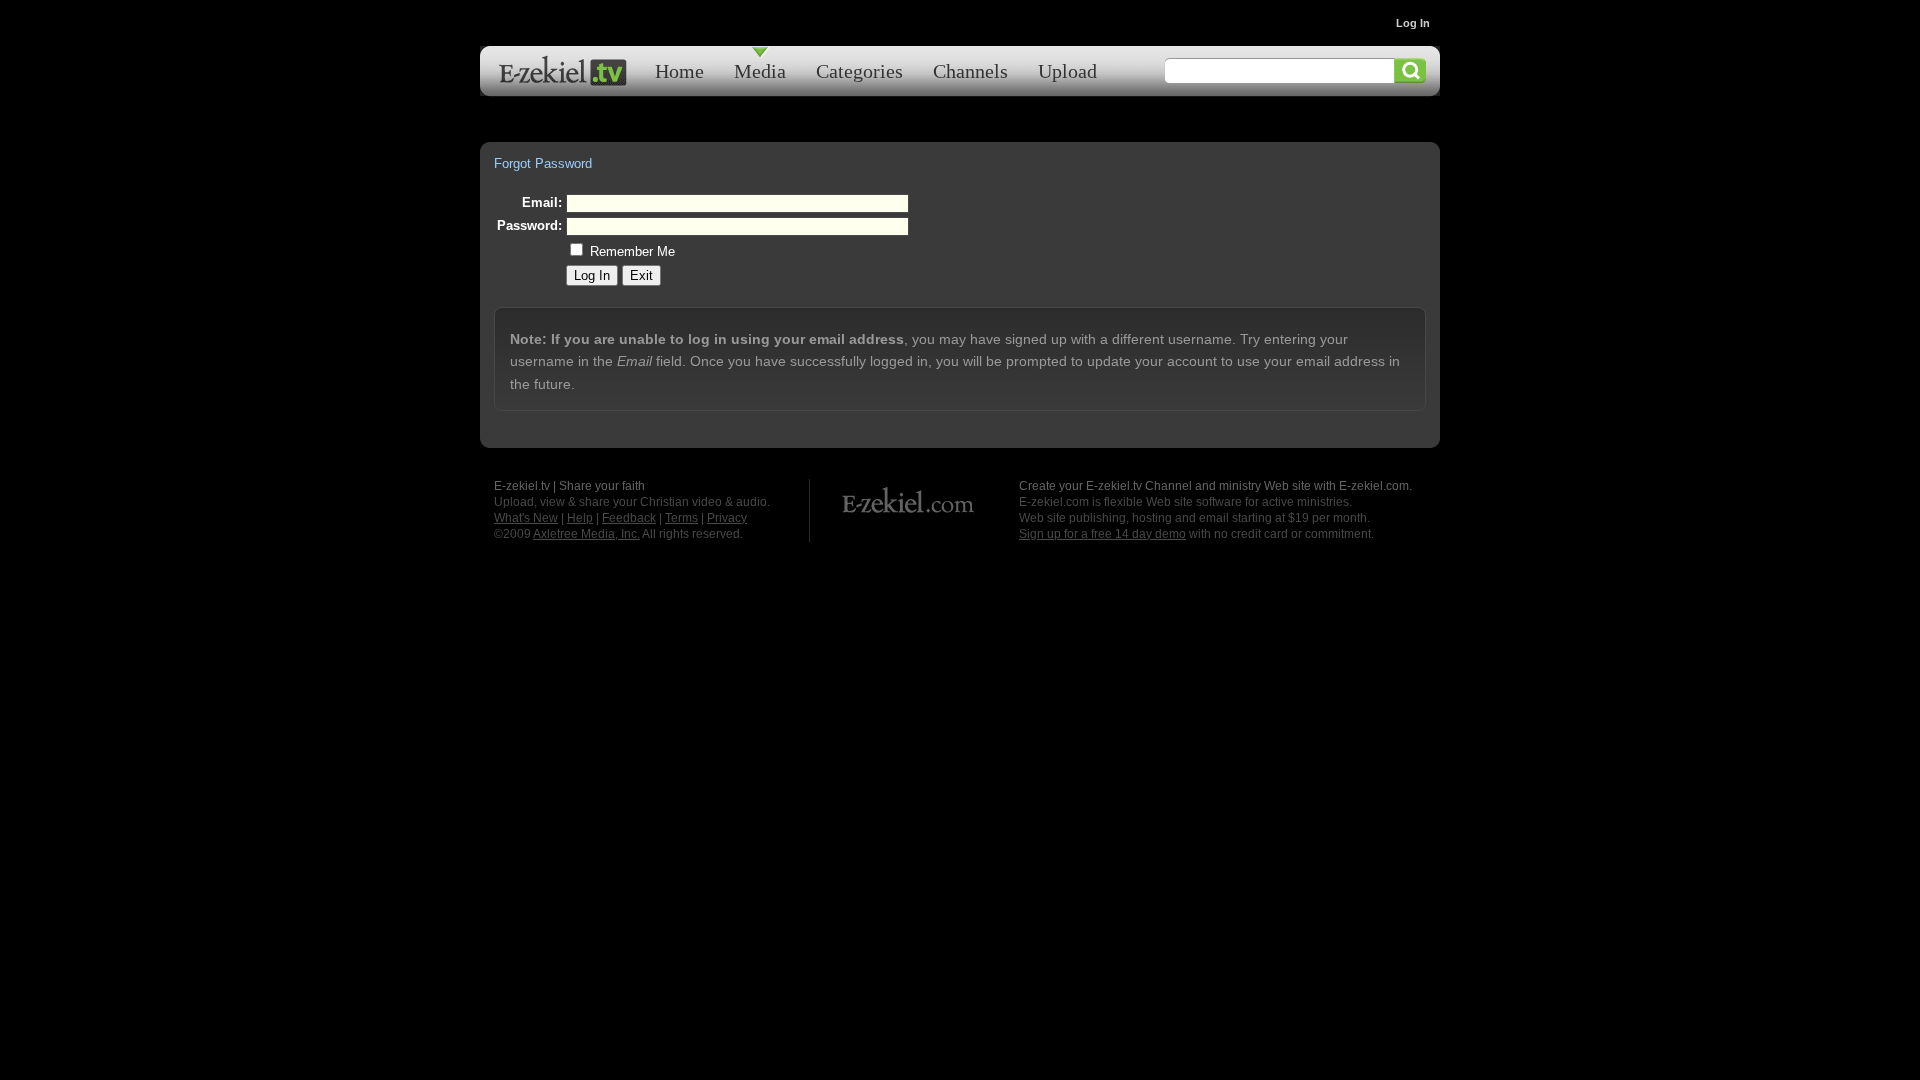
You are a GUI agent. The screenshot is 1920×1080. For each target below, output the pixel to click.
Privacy (727, 518)
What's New (526, 518)
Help (580, 518)
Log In (1413, 23)
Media (760, 70)
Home (679, 70)
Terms (681, 518)
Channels (970, 70)
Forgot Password (543, 163)
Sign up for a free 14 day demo (1102, 534)
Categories (859, 70)
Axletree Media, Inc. (586, 534)
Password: (529, 225)
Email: (542, 202)
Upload (1067, 70)
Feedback (629, 518)
